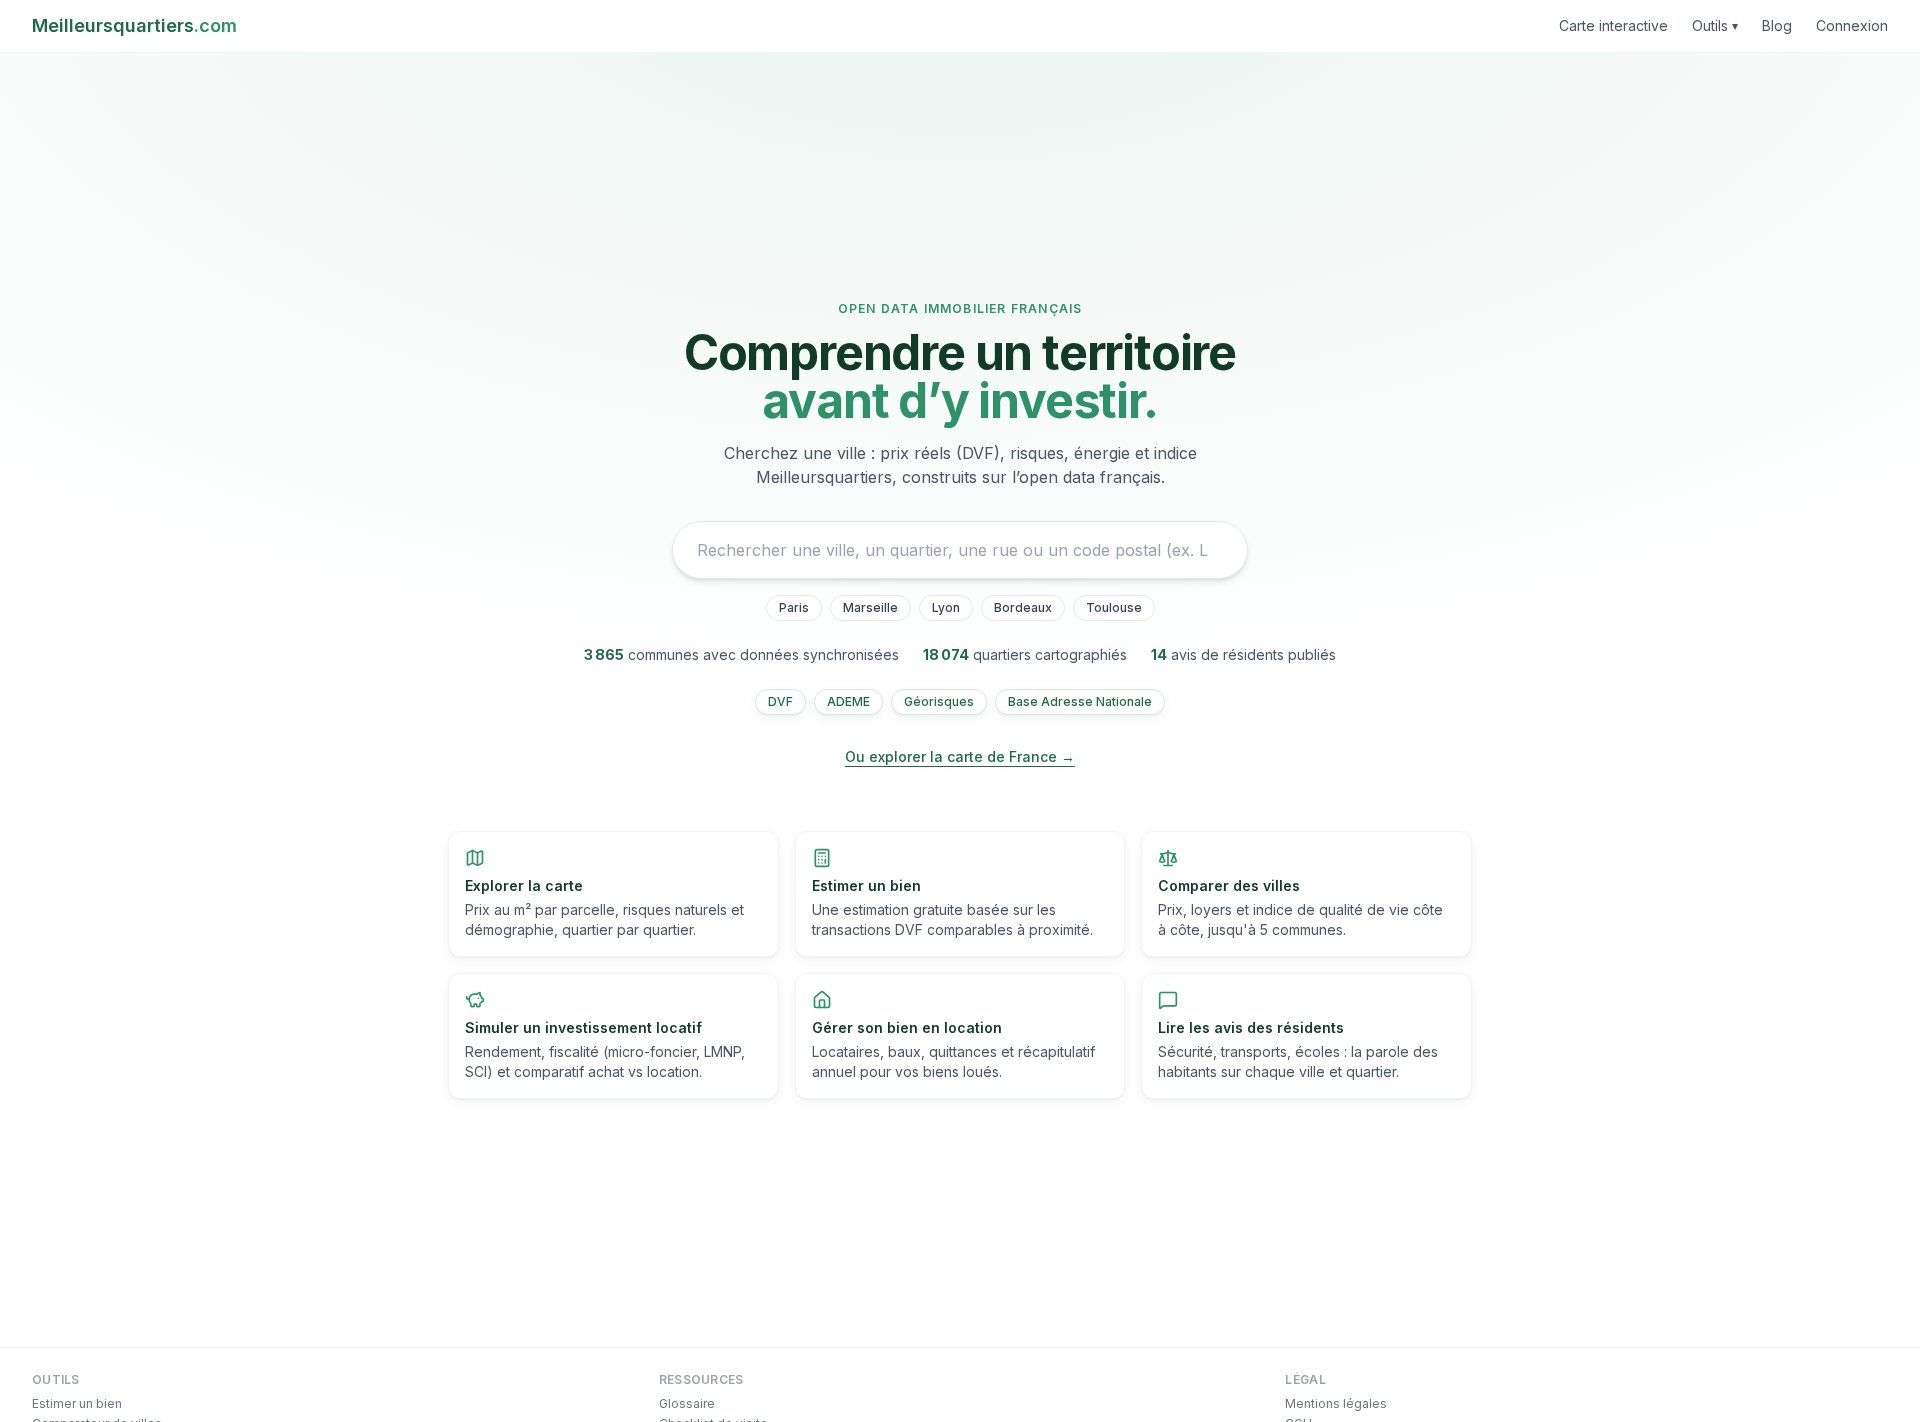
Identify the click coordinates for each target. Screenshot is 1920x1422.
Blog (1777, 25)
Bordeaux (1023, 607)
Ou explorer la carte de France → (960, 756)
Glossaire (687, 1403)
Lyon (946, 607)
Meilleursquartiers (134, 25)
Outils (1715, 25)
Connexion (1852, 25)
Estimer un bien (77, 1403)
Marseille (870, 607)
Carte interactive (1613, 25)
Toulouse (1114, 607)
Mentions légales (1336, 1403)
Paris (794, 607)
